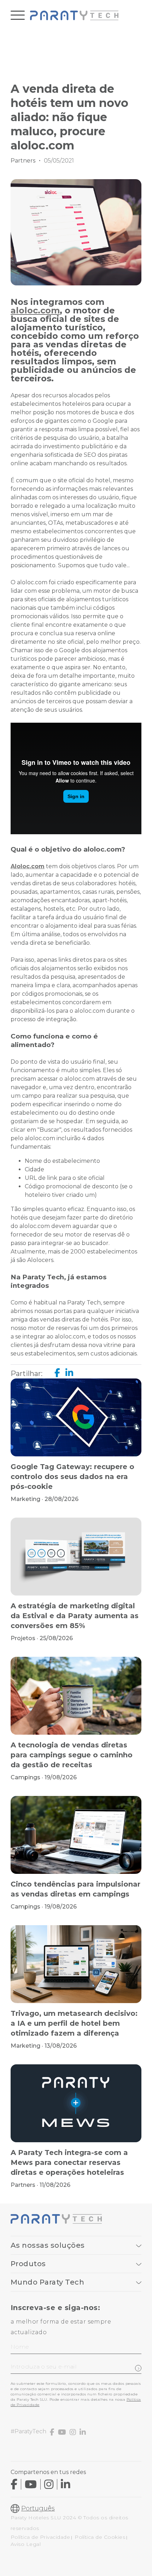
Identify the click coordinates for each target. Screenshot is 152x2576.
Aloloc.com (28, 866)
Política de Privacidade (40, 2537)
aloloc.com (35, 310)
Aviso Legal (26, 2544)
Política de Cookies (100, 2537)
